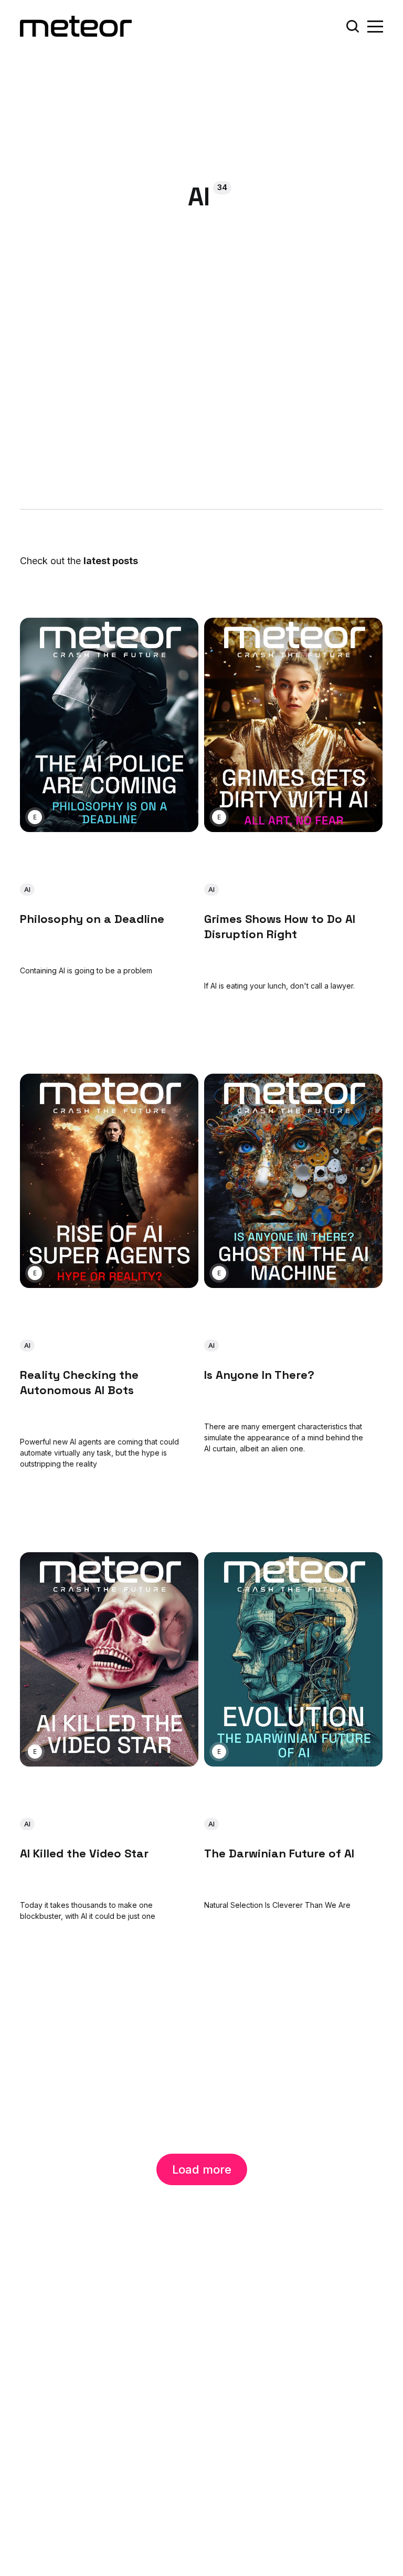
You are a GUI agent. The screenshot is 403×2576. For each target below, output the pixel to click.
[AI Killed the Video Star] (109, 1659)
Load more (202, 2169)
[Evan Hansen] (35, 818)
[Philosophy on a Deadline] (109, 725)
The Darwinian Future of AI (279, 1853)
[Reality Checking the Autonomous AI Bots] (109, 1181)
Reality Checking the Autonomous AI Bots (79, 1383)
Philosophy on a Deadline (92, 919)
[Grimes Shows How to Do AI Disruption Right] (293, 725)
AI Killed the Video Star (84, 1853)
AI (27, 890)
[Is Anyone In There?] (293, 1181)
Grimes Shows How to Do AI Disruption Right (280, 926)
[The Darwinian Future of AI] (293, 1659)
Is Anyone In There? (259, 1375)
